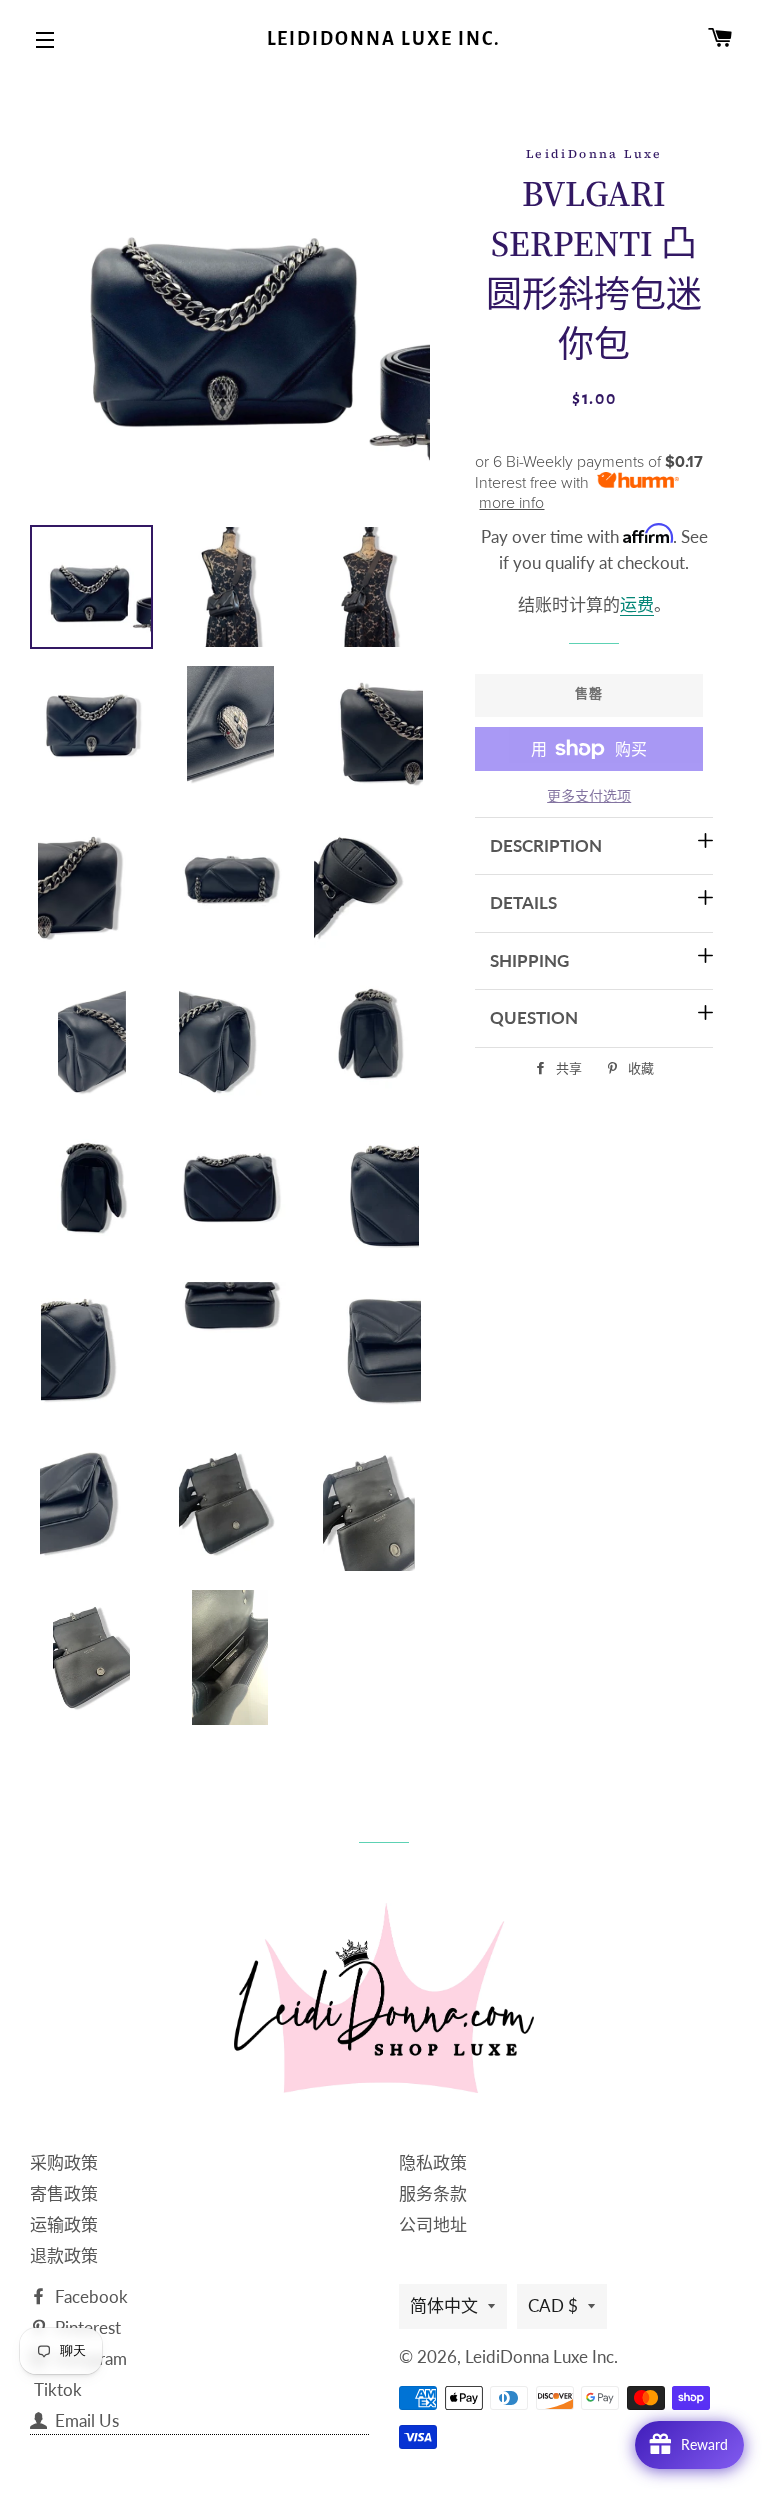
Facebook (89, 2296)
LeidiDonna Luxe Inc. (384, 39)
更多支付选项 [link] (589, 795)
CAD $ (553, 2305)
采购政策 (64, 2162)
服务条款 (433, 2193)
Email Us (85, 2420)
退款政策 (64, 2255)
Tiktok (58, 2389)
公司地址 (433, 2224)
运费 (637, 604)
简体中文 (444, 2305)
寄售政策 (64, 2193)
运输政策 (64, 2224)
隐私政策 (433, 2162)
